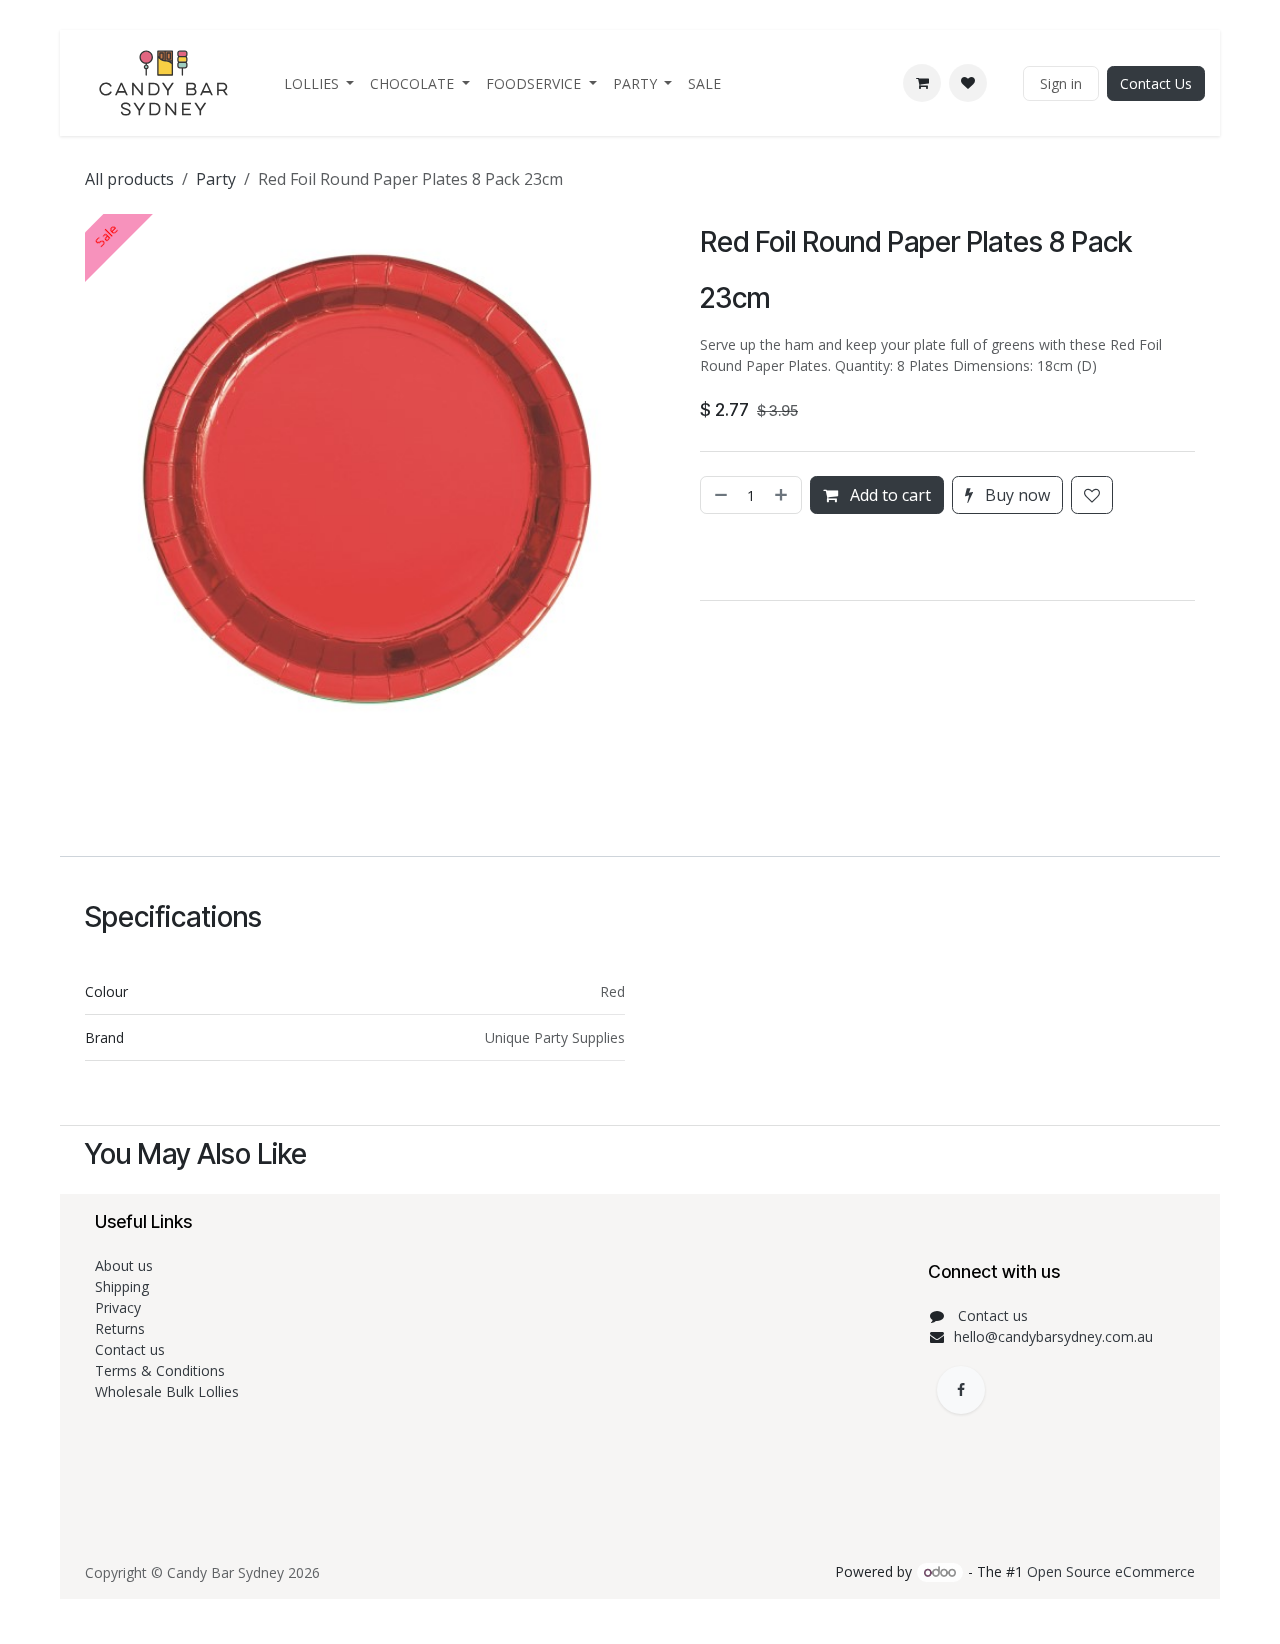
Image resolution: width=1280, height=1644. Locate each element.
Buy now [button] (1015, 495)
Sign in (1061, 83)
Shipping (122, 1286)
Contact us (132, 1349)
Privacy (118, 1307)
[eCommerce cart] (922, 83)
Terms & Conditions (162, 1370)
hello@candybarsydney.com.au (1053, 1336)
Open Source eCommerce (1111, 1571)
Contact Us (1156, 83)
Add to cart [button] (888, 495)
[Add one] (783, 495)
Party (216, 179)
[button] (703, 557)
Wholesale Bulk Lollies (167, 1391)
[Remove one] (719, 495)
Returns (122, 1328)
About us (124, 1265)
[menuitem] (319, 83)
